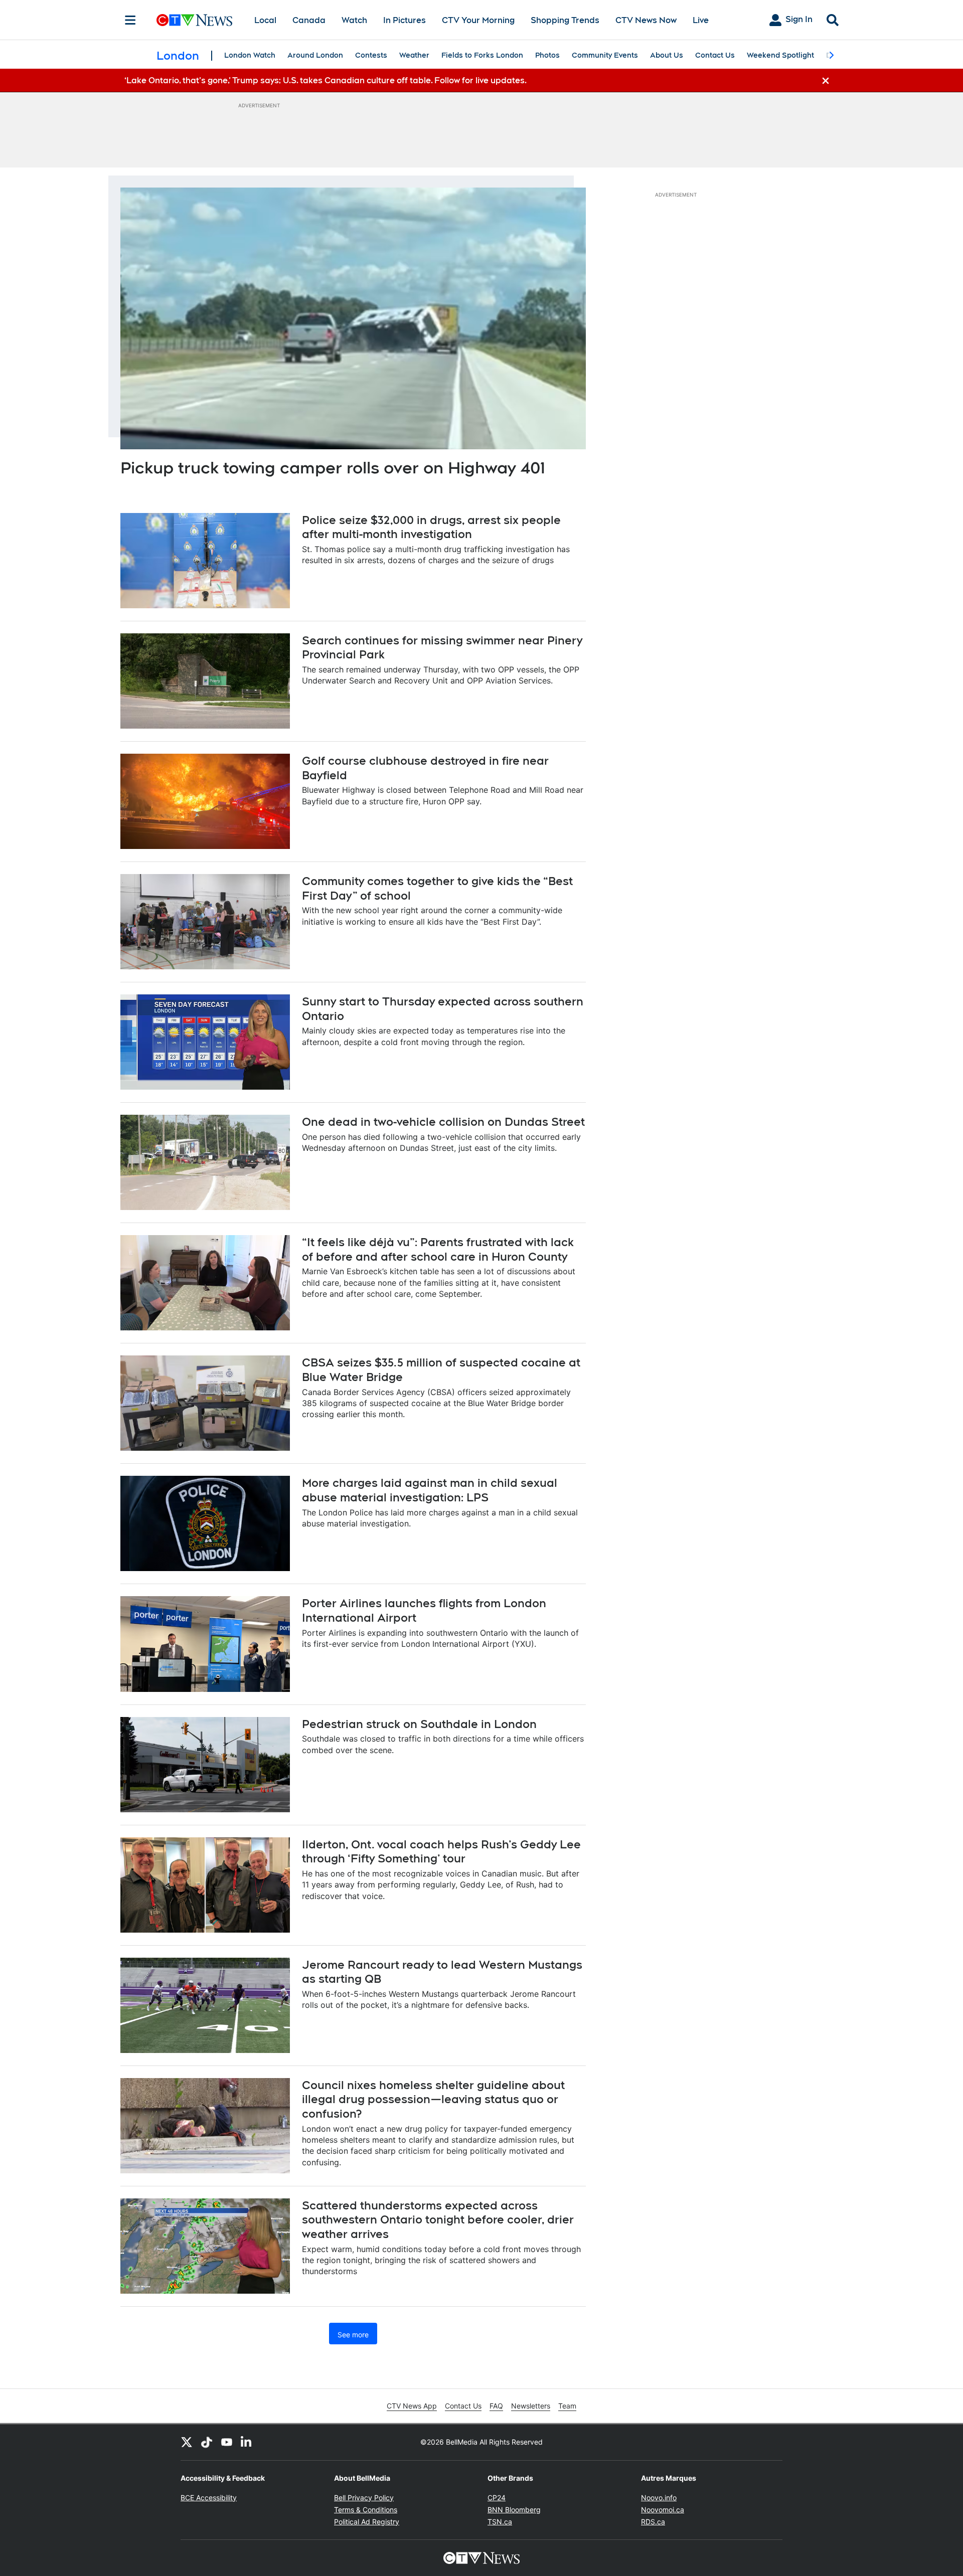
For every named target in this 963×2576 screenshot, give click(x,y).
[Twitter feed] (187, 2442)
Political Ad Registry (367, 2522)
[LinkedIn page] (247, 2442)
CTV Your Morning (478, 20)
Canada (309, 20)
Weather (414, 55)
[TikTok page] (207, 2442)
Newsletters (531, 2406)
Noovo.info (659, 2498)
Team (567, 2406)
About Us (667, 55)
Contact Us (715, 55)
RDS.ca (653, 2522)
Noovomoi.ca (663, 2510)
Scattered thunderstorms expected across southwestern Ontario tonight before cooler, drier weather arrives (438, 2220)
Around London (315, 55)
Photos (547, 55)
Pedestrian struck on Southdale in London (419, 1724)
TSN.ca (500, 2522)
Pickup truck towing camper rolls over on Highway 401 (333, 468)
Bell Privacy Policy (364, 2498)
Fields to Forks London (482, 55)
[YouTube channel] (227, 2442)
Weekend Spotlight (780, 55)
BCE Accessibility (209, 2498)
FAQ (496, 2406)
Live (701, 20)
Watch (354, 20)
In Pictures (405, 20)
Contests (371, 55)
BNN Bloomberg (514, 2510)
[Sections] (130, 20)
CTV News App (412, 2406)
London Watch (250, 55)
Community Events (605, 55)
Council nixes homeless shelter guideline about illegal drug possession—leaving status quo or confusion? (433, 2099)
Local (265, 20)
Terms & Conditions (366, 2510)
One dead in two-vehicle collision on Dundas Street (443, 1122)
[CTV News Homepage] (194, 20)
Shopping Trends (565, 20)
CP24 (497, 2498)
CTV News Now (646, 20)
